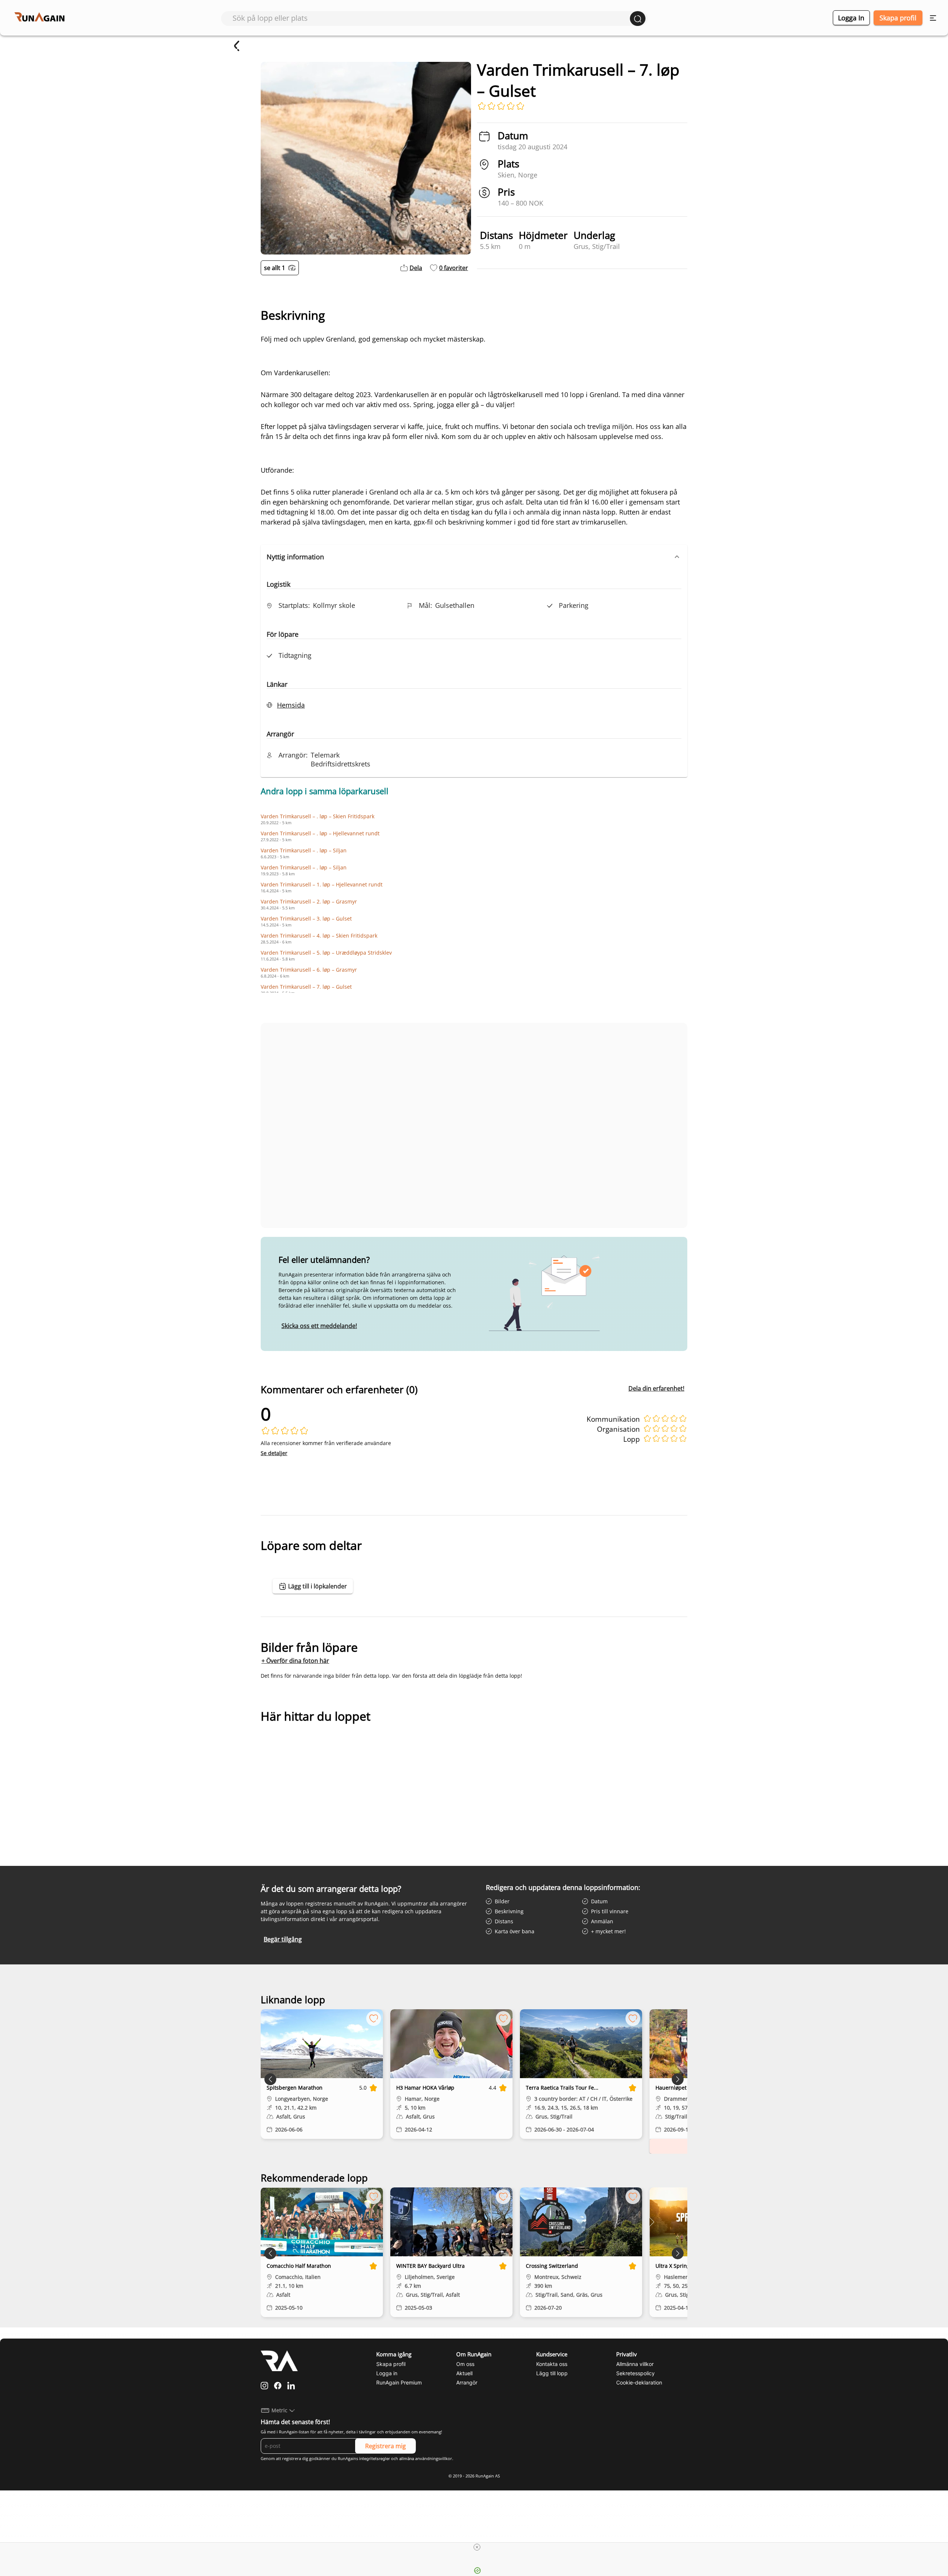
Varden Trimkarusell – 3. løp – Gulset (306, 918)
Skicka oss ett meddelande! (319, 1326)
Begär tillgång (283, 1939)
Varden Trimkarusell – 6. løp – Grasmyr (309, 970)
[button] (474, 557)
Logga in (851, 18)
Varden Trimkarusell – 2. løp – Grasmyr (309, 901)
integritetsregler (375, 2459)
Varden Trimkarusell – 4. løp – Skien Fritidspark (319, 936)
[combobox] (431, 18)
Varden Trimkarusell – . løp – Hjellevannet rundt (320, 833)
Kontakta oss (552, 2364)
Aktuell (464, 2373)
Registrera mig (385, 2446)
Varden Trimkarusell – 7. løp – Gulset (306, 987)
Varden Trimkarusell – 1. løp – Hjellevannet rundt (322, 884)
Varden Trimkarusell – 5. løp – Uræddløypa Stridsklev (326, 953)
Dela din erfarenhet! (656, 1388)
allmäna (407, 2459)
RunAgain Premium (399, 2382)
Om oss (465, 2364)
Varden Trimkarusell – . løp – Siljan (304, 850)
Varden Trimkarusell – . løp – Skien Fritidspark (318, 816)
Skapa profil (898, 18)
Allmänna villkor (635, 2364)
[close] (477, 2547)
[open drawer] (933, 18)
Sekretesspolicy (635, 2373)
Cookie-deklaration (639, 2382)
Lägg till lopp (552, 2373)
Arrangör (467, 2382)
